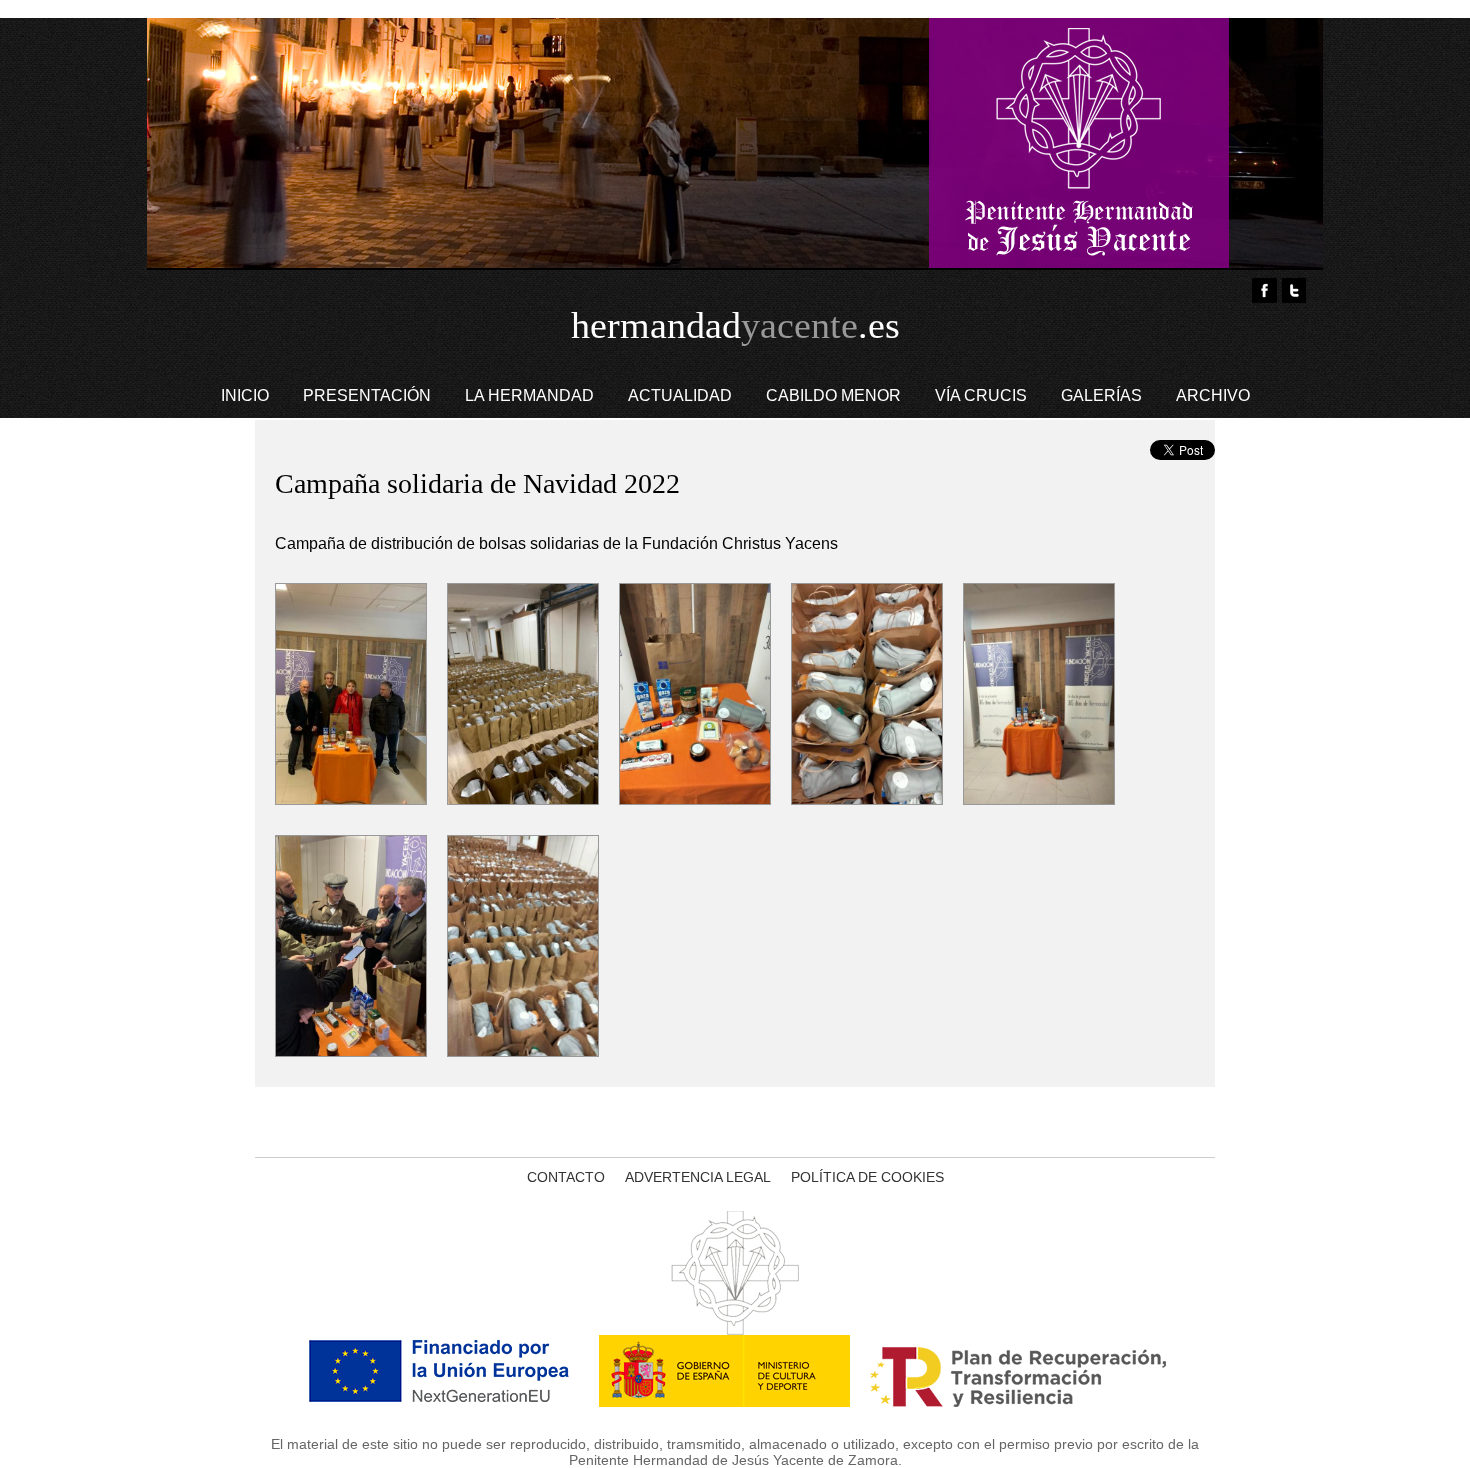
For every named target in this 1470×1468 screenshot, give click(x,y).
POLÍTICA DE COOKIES (867, 1177)
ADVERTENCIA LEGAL (698, 1177)
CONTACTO (566, 1177)
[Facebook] (1264, 290)
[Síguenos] (1293, 290)
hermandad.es (735, 325)
